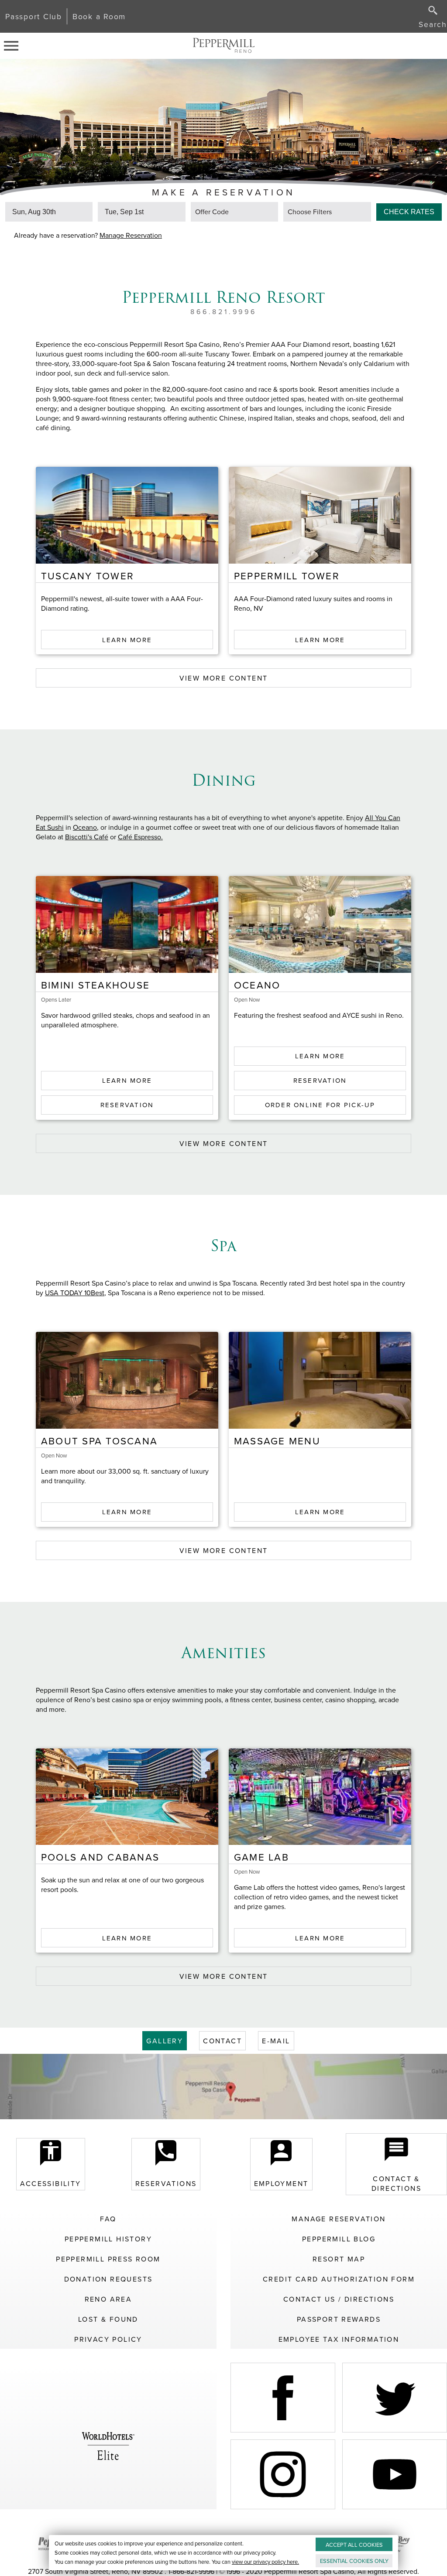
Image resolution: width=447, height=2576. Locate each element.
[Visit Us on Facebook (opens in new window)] (283, 2398)
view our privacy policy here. (265, 2562)
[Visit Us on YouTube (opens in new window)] (395, 2474)
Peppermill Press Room (108, 2259)
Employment (281, 2183)
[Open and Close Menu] (14, 46)
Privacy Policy (108, 2339)
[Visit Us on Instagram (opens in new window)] (283, 2474)
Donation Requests (108, 2279)
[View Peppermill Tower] (320, 515)
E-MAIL (276, 2041)
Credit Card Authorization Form (339, 2279)
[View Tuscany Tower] (127, 515)
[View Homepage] (223, 46)
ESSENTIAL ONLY (354, 2561)
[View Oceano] (320, 924)
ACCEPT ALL (354, 2545)
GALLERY (165, 2041)
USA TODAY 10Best (75, 1293)
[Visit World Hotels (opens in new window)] (108, 2436)
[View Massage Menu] (320, 1380)
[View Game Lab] (320, 1797)
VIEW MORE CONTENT (224, 678)
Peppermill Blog (339, 2239)
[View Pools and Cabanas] (127, 1797)
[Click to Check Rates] (409, 210)
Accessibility (50, 2183)
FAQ (108, 2219)
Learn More (127, 640)
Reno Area (108, 2299)
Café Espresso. (140, 837)
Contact (222, 2041)
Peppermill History (108, 2239)
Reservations (166, 2183)
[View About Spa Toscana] (127, 1380)
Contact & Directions (396, 2183)
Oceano (85, 827)
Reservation (127, 1105)
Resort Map (339, 2259)
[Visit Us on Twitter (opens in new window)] (395, 2398)
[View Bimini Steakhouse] (127, 924)
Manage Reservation (131, 235)
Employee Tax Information (339, 2339)
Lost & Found (108, 2319)
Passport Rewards (339, 2319)
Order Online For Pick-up (320, 1105)
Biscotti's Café (87, 837)
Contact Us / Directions (339, 2299)
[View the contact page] (223, 2087)
